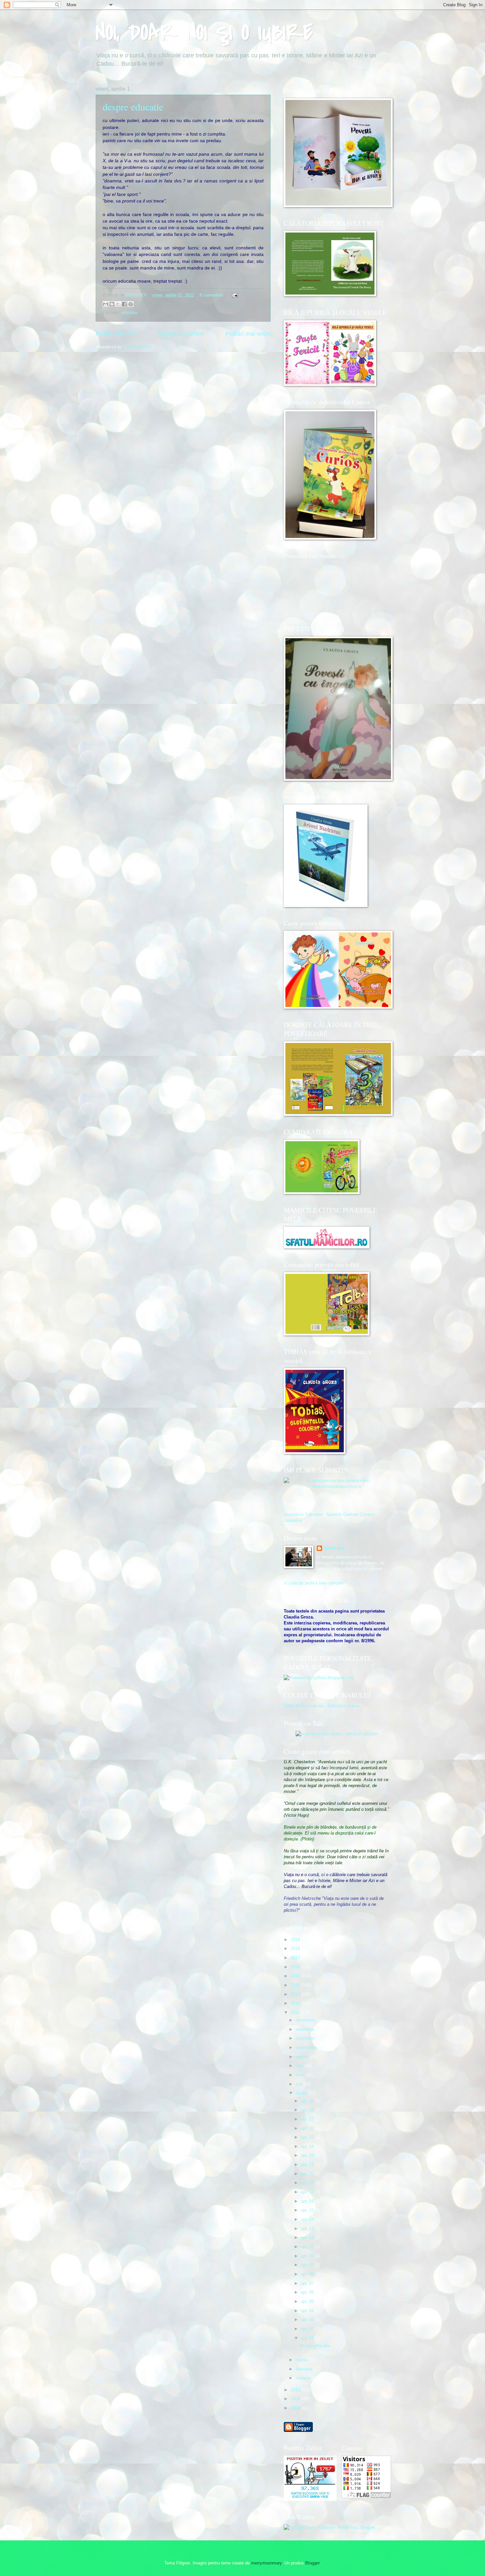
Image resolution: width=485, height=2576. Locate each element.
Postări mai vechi (248, 334)
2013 (296, 1994)
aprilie (302, 2093)
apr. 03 (308, 2320)
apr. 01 (308, 2338)
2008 (296, 2408)
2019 (296, 1940)
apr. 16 (308, 2201)
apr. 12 (308, 2237)
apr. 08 (308, 2274)
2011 (296, 2012)
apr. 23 (308, 2155)
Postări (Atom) (137, 347)
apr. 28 (308, 2110)
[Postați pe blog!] (112, 304)
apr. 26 (308, 2128)
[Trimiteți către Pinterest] (131, 304)
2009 (296, 2399)
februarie (305, 2369)
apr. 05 (308, 2301)
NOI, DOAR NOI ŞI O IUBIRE (204, 33)
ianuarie (304, 2378)
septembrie (307, 2047)
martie (302, 2360)
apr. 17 (308, 2192)
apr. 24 (308, 2146)
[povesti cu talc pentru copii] (337, 1734)
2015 (296, 1976)
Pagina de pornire (180, 334)
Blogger (312, 2563)
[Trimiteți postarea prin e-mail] (234, 295)
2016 (296, 1967)
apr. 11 (308, 2247)
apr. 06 (308, 2292)
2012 (296, 2003)
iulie (300, 2066)
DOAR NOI (334, 1548)
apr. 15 (308, 2210)
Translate (314, 1514)
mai (300, 2084)
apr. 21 (308, 2165)
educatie (129, 313)
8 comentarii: (213, 295)
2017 (296, 1958)
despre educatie (133, 107)
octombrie (306, 2038)
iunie (301, 2075)
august (303, 2057)
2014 (296, 1985)
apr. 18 (308, 2183)
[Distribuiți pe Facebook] (124, 304)
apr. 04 (308, 2311)
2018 (296, 1948)
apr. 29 (308, 2101)
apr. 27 (308, 2119)
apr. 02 (308, 2329)
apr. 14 (308, 2219)
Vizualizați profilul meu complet (314, 1583)
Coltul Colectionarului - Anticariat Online (322, 1706)
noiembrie (306, 2029)
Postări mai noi (115, 334)
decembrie (306, 2020)
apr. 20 (308, 2174)
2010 (296, 2390)
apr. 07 (308, 2283)
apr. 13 (308, 2229)
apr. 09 (308, 2265)
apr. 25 (308, 2137)
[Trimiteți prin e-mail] (106, 304)
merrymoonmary (266, 2563)
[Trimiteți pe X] (118, 304)
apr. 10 (308, 2256)
